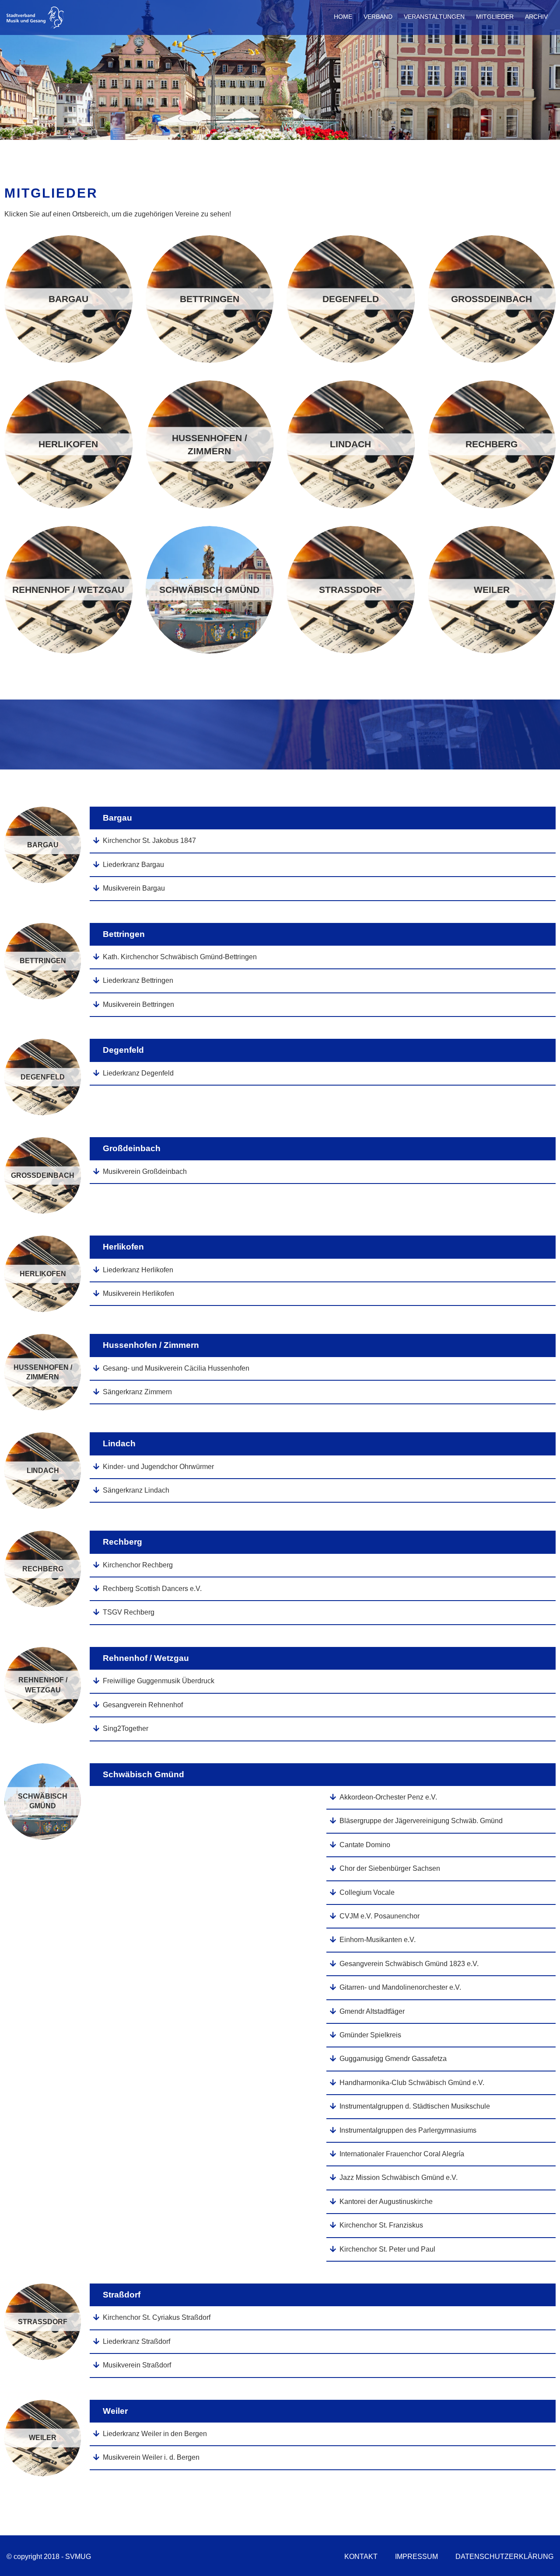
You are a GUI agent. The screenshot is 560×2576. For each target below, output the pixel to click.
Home (343, 17)
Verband (378, 17)
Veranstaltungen (434, 17)
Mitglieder (495, 17)
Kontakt (361, 2557)
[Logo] (36, 26)
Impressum (416, 2557)
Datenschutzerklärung (504, 2557)
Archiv (536, 17)
